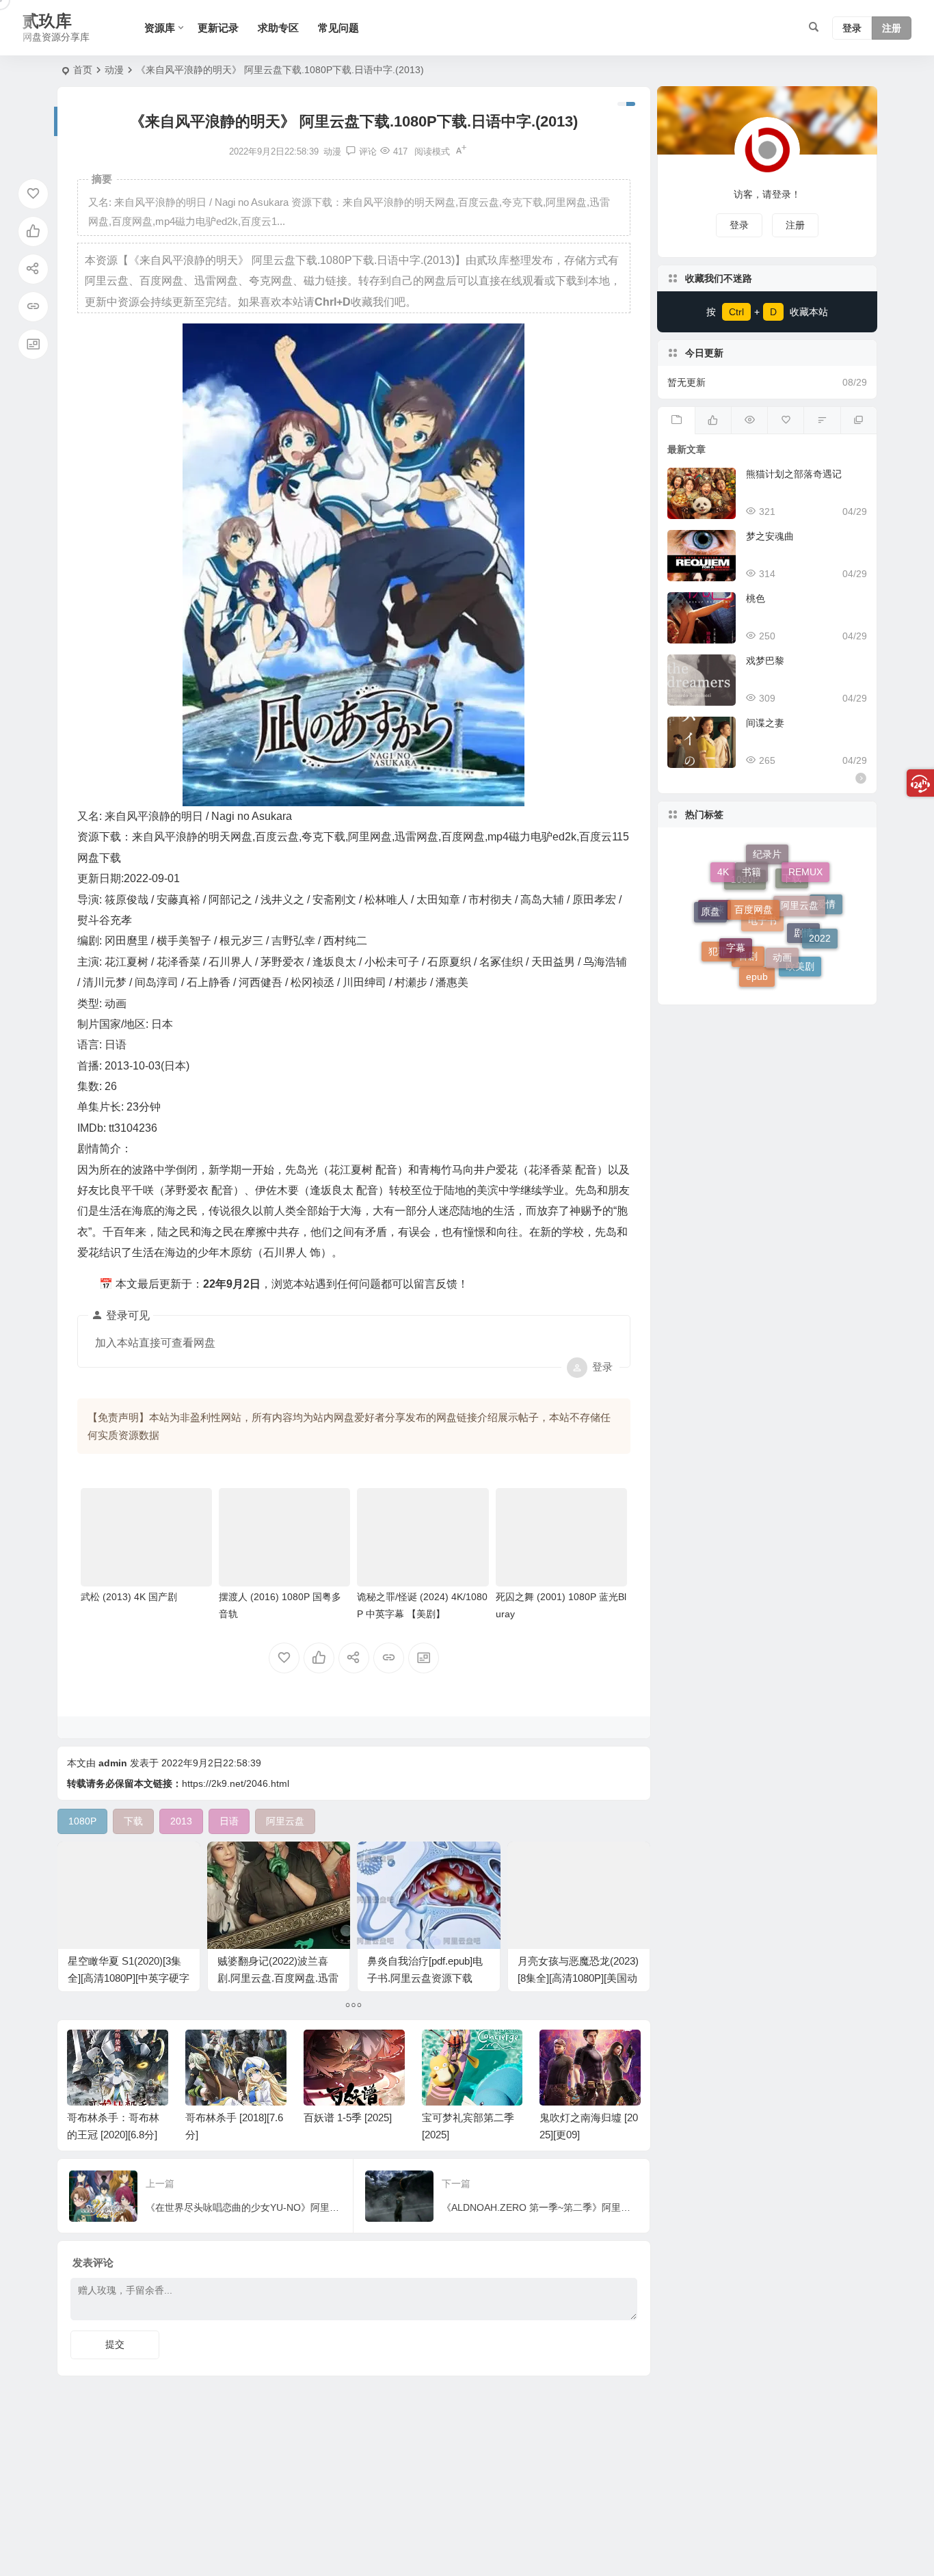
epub (757, 945)
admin (113, 1763)
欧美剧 (800, 953)
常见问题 (338, 28)
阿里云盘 (799, 868)
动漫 (114, 70)
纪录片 (767, 886)
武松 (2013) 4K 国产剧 (129, 1597)
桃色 (756, 598)
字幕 (736, 896)
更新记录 (218, 28)
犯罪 (718, 941)
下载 (792, 929)
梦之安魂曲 (770, 536)
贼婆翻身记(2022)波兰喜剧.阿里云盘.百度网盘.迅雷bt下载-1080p (278, 1978)
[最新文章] (676, 421)
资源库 (160, 28)
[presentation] (561, 2051)
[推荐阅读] (858, 421)
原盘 (710, 893)
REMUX (805, 878)
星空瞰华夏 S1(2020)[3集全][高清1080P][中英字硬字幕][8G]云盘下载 (129, 1978)
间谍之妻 (765, 723)
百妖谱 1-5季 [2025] (348, 2117)
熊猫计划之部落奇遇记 (794, 474)
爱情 (826, 920)
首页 (83, 70)
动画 (782, 901)
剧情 (803, 963)
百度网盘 (753, 861)
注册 (892, 28)
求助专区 (278, 28)
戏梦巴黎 (765, 661)
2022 (820, 910)
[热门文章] (749, 421)
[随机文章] (822, 421)
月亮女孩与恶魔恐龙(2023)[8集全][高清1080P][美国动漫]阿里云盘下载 (578, 1978)
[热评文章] (785, 421)
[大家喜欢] (713, 421)
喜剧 (748, 973)
